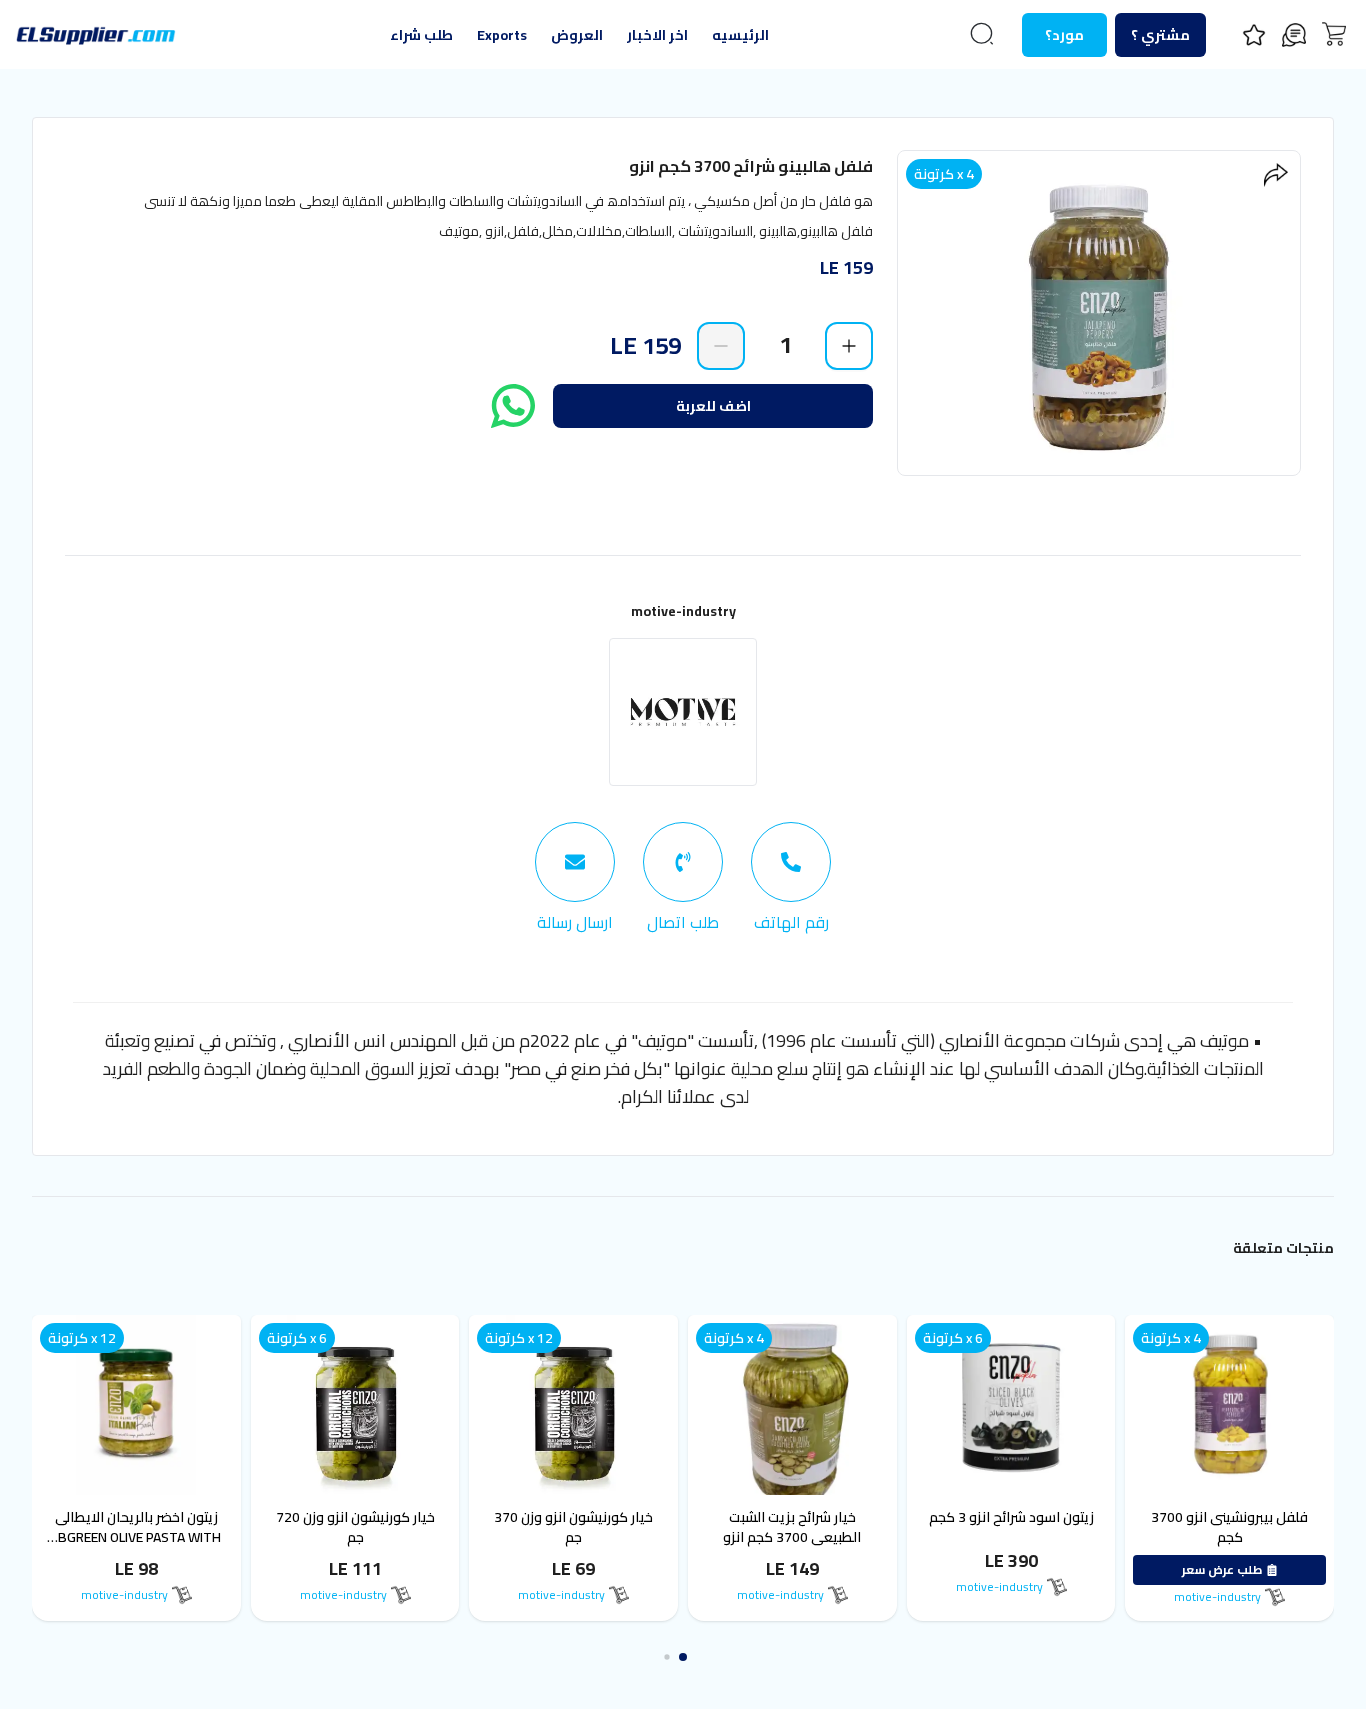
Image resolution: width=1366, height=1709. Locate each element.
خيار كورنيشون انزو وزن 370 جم (573, 1527)
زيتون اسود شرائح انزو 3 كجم (1011, 1517)
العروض (577, 35)
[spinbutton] (785, 345)
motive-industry (683, 611)
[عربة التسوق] (1334, 34)
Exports (502, 35)
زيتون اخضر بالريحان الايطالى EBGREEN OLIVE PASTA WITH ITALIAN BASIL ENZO (136, 1537)
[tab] (791, 878)
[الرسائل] (1294, 35)
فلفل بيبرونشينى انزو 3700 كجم (1229, 1527)
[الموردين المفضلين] (1254, 35)
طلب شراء (421, 35)
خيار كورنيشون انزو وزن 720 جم (355, 1527)
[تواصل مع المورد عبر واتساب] (513, 406)
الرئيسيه (740, 35)
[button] (683, 1657)
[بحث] (982, 34)
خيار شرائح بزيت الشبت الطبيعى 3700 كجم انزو (792, 1527)
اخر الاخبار (657, 35)
